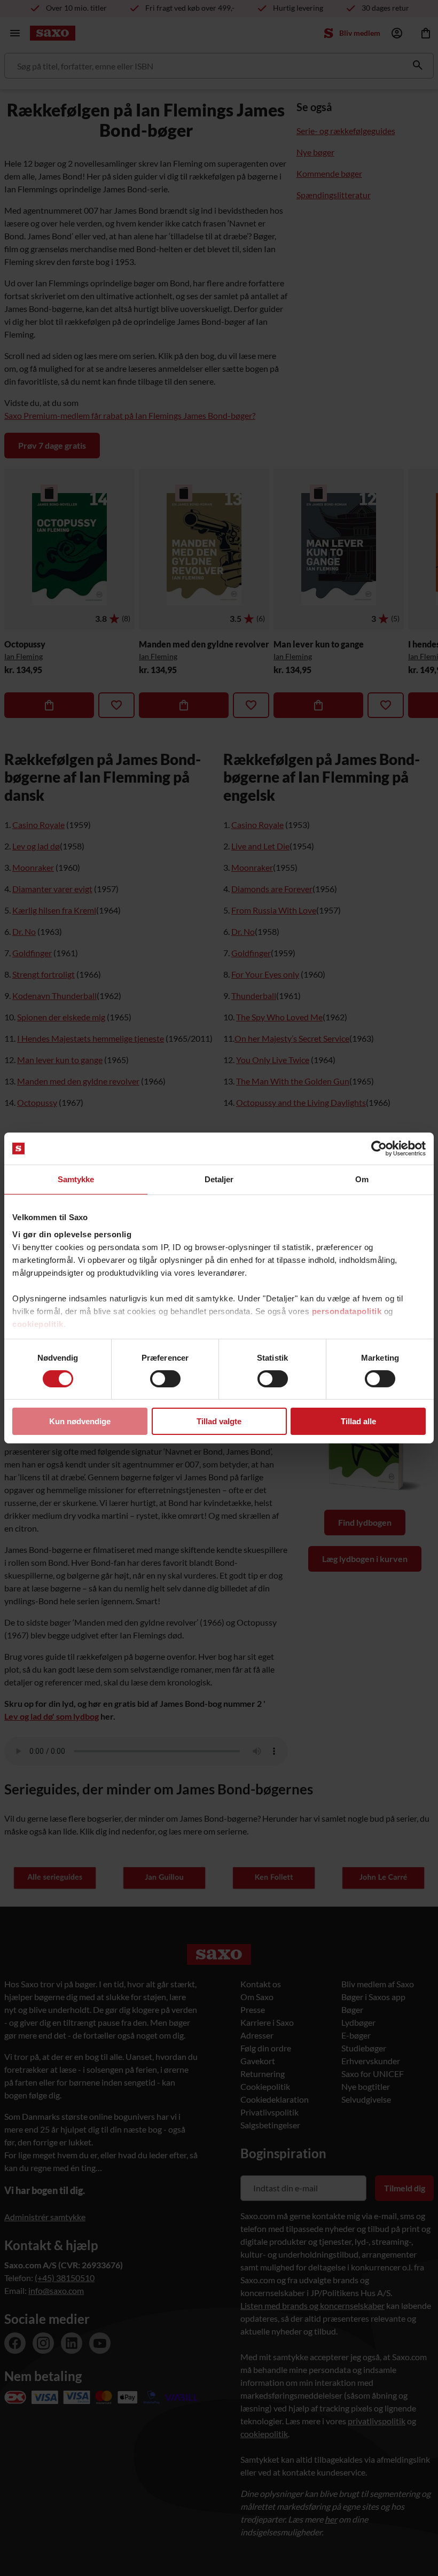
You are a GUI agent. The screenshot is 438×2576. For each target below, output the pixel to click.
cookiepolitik (38, 1324)
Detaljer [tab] (219, 1179)
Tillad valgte (219, 1421)
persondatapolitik (347, 1311)
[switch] (165, 1379)
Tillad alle (358, 1421)
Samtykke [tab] (76, 1179)
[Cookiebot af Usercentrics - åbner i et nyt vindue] (379, 1149)
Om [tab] (362, 1179)
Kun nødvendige (80, 1421)
